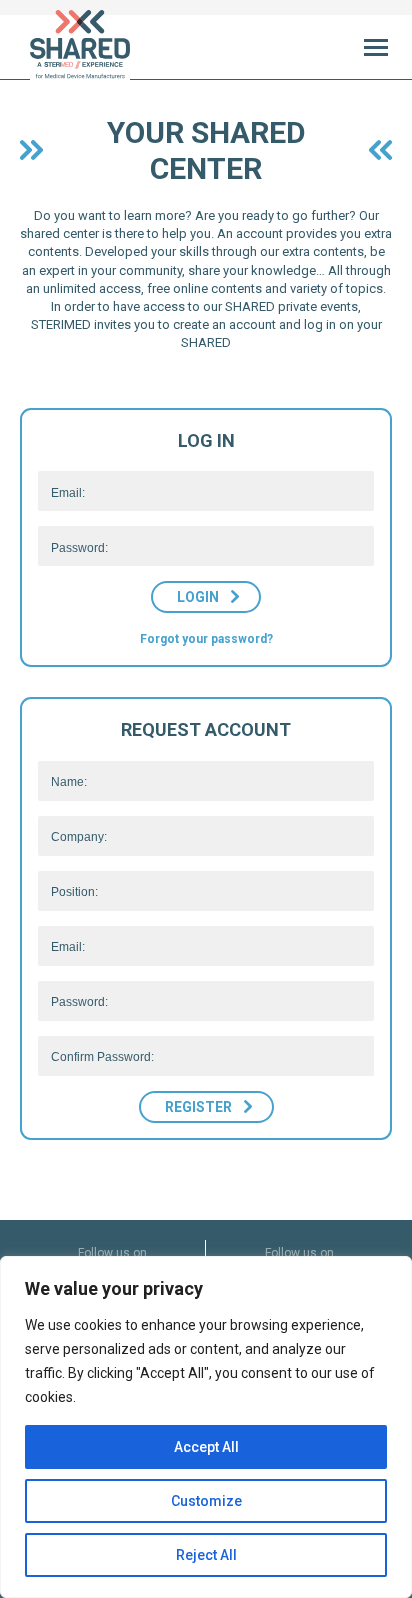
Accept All (206, 1447)
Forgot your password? (206, 639)
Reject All (206, 1555)
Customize (206, 1501)
